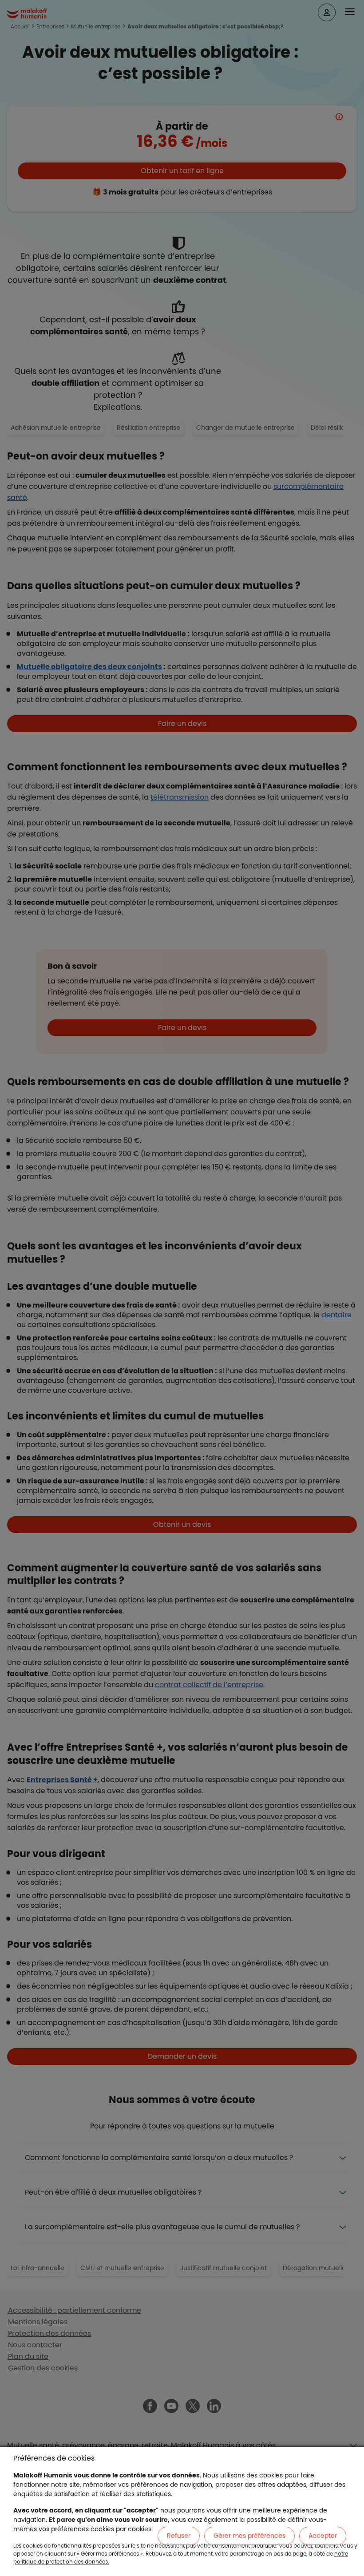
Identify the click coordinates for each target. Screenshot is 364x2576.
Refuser (179, 2536)
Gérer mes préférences (249, 2536)
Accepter (323, 2536)
